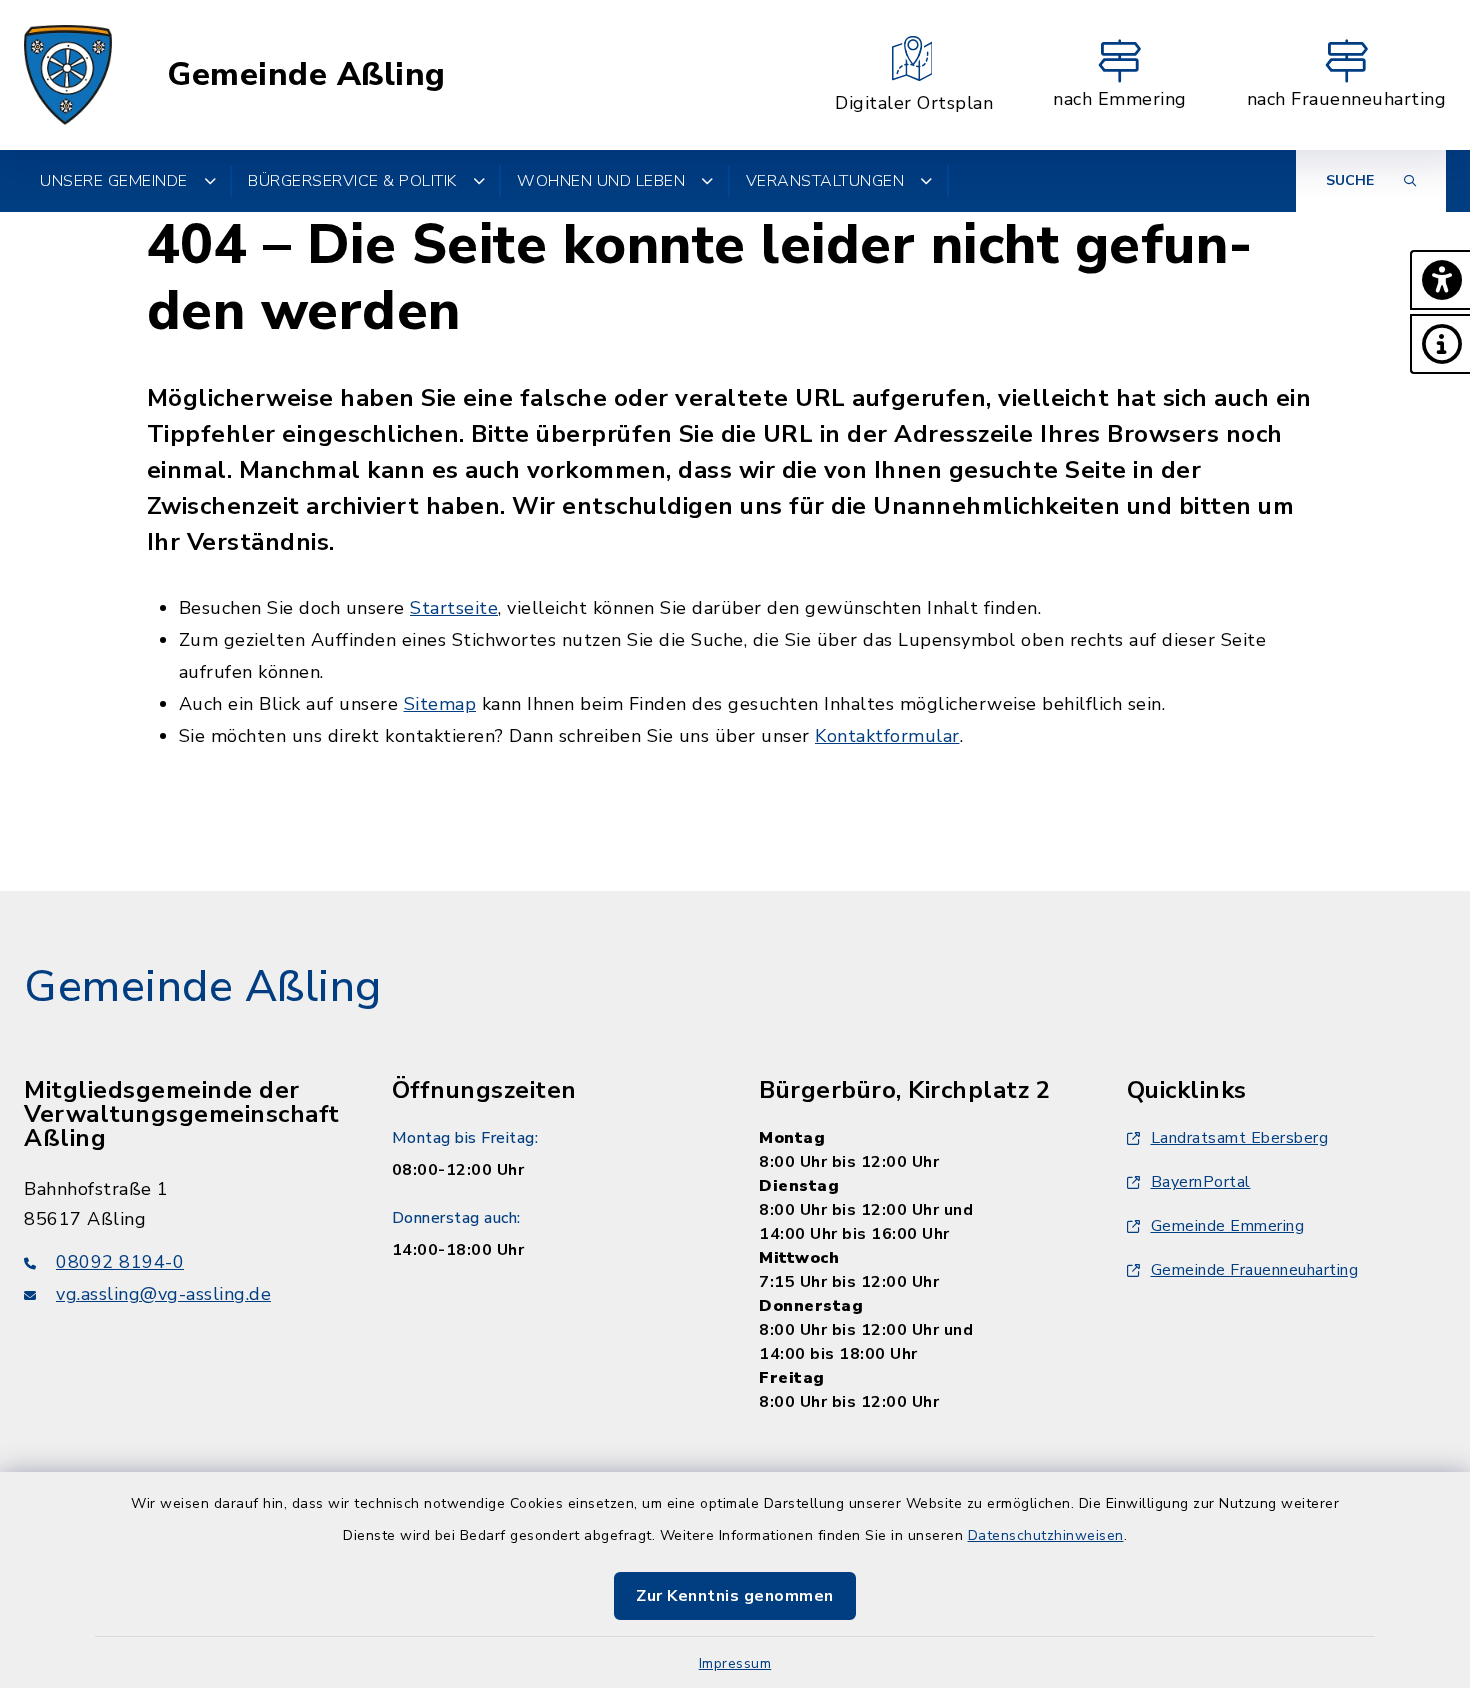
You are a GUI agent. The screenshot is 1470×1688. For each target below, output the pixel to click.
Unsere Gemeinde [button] (114, 181)
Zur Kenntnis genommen (735, 1596)
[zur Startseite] (68, 75)
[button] (1440, 280)
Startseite (454, 608)
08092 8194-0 (120, 1262)
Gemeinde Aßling (306, 75)
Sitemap (440, 704)
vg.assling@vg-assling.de (163, 1294)
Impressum (735, 1663)
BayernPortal (1201, 1182)
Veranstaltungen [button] (825, 181)
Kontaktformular (887, 736)
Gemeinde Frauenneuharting (1255, 1270)
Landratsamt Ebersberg (1240, 1138)
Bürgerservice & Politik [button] (352, 181)
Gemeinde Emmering (1228, 1226)
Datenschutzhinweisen (1046, 1535)
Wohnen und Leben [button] (601, 181)
